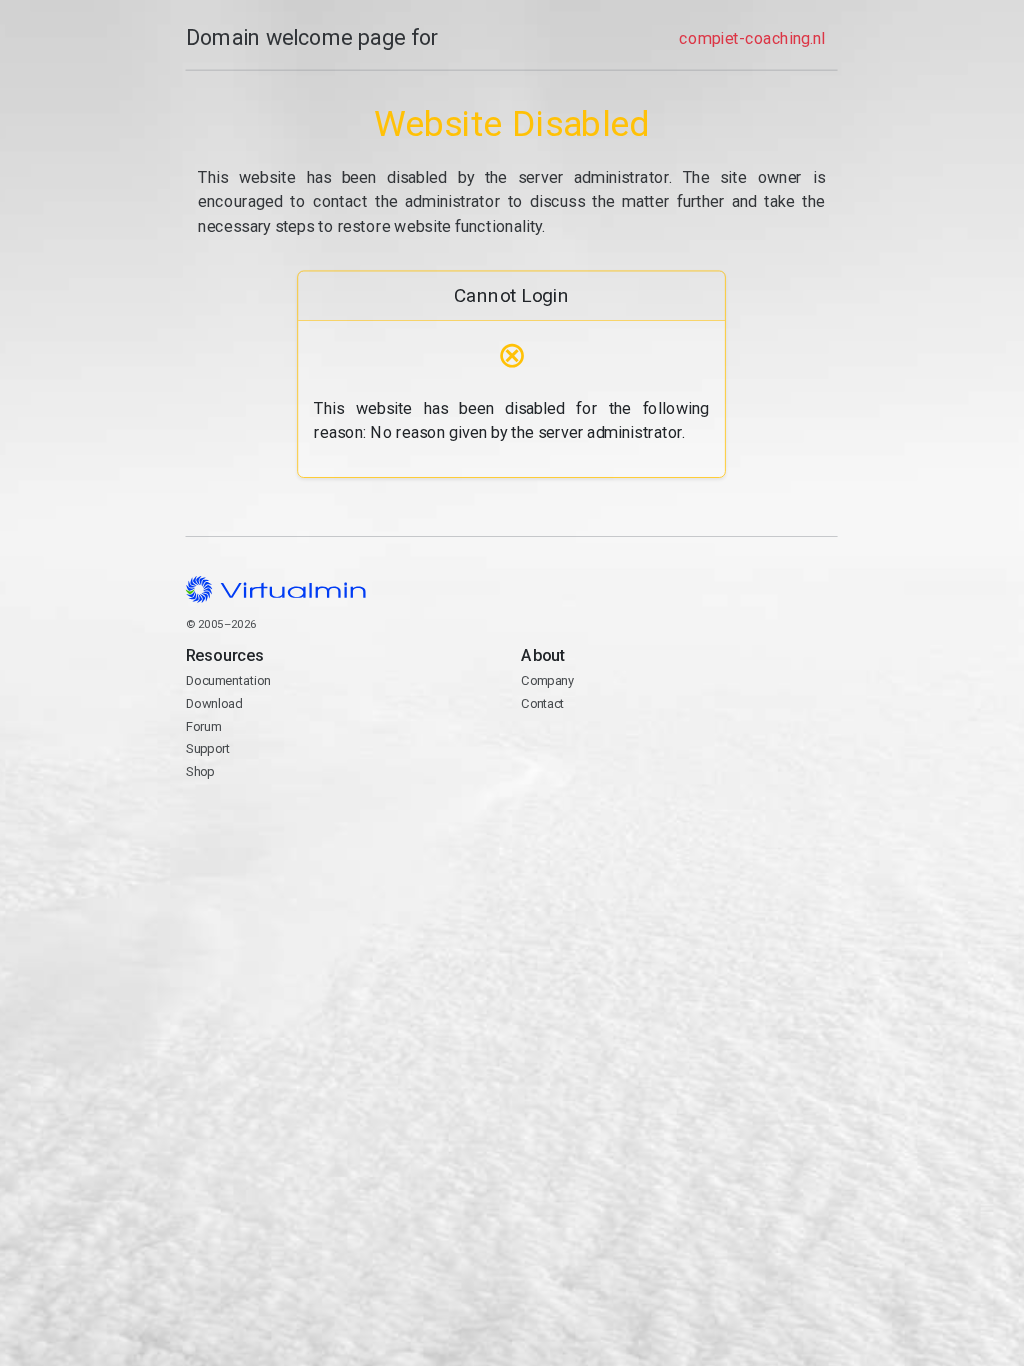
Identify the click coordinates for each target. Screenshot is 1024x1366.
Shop (200, 771)
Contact (599, 750)
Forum (204, 726)
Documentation (228, 680)
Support (208, 749)
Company (548, 680)
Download (214, 703)
